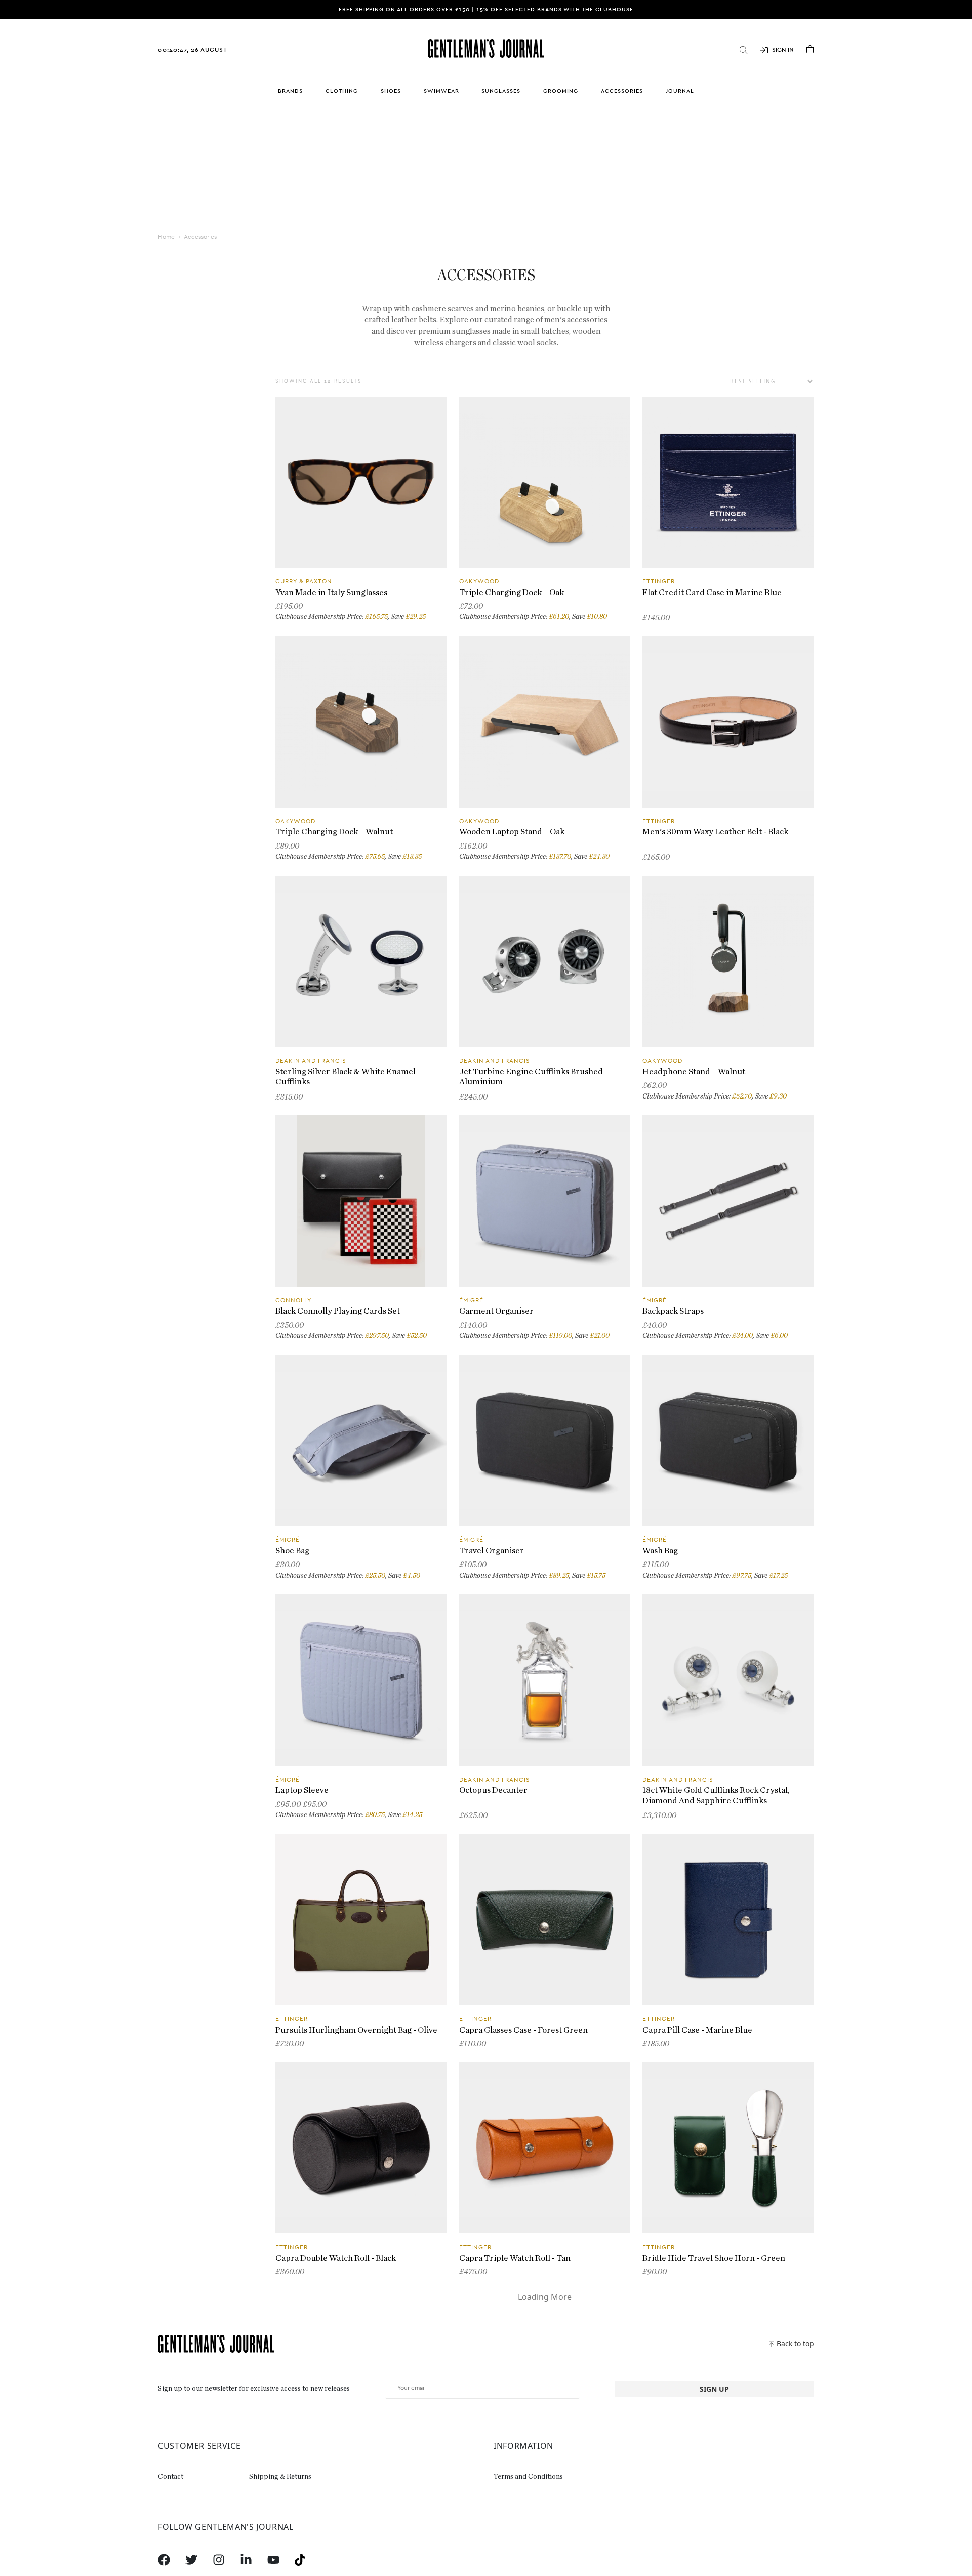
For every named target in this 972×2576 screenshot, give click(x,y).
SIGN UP (714, 2389)
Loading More (545, 2297)
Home (166, 237)
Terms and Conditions (528, 2477)
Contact (171, 2477)
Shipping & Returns (280, 2477)
